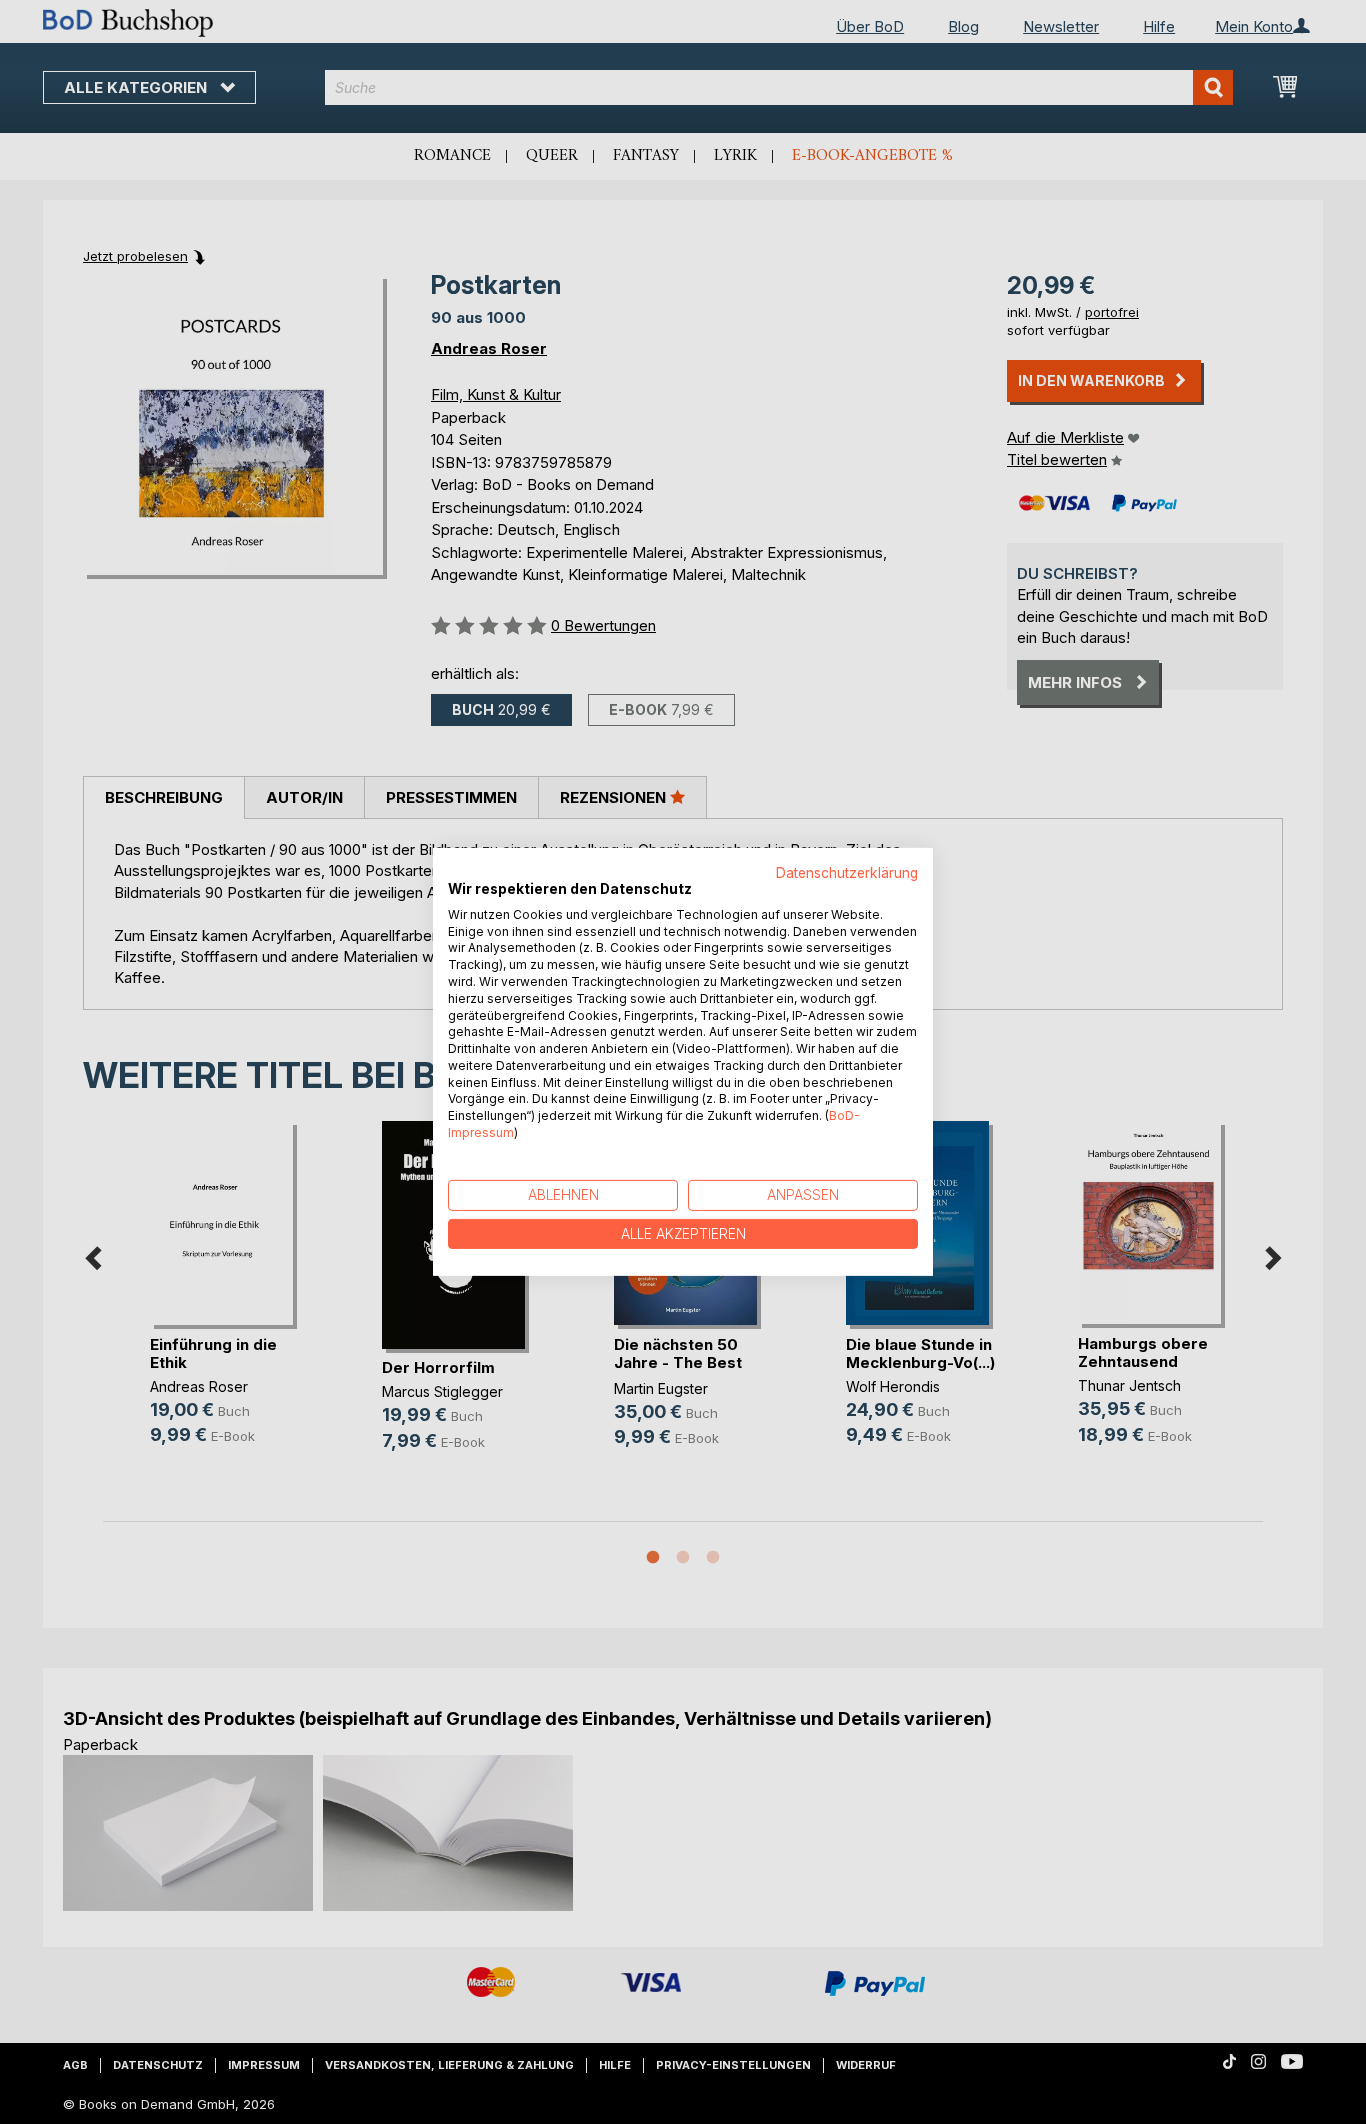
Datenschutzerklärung (847, 873)
